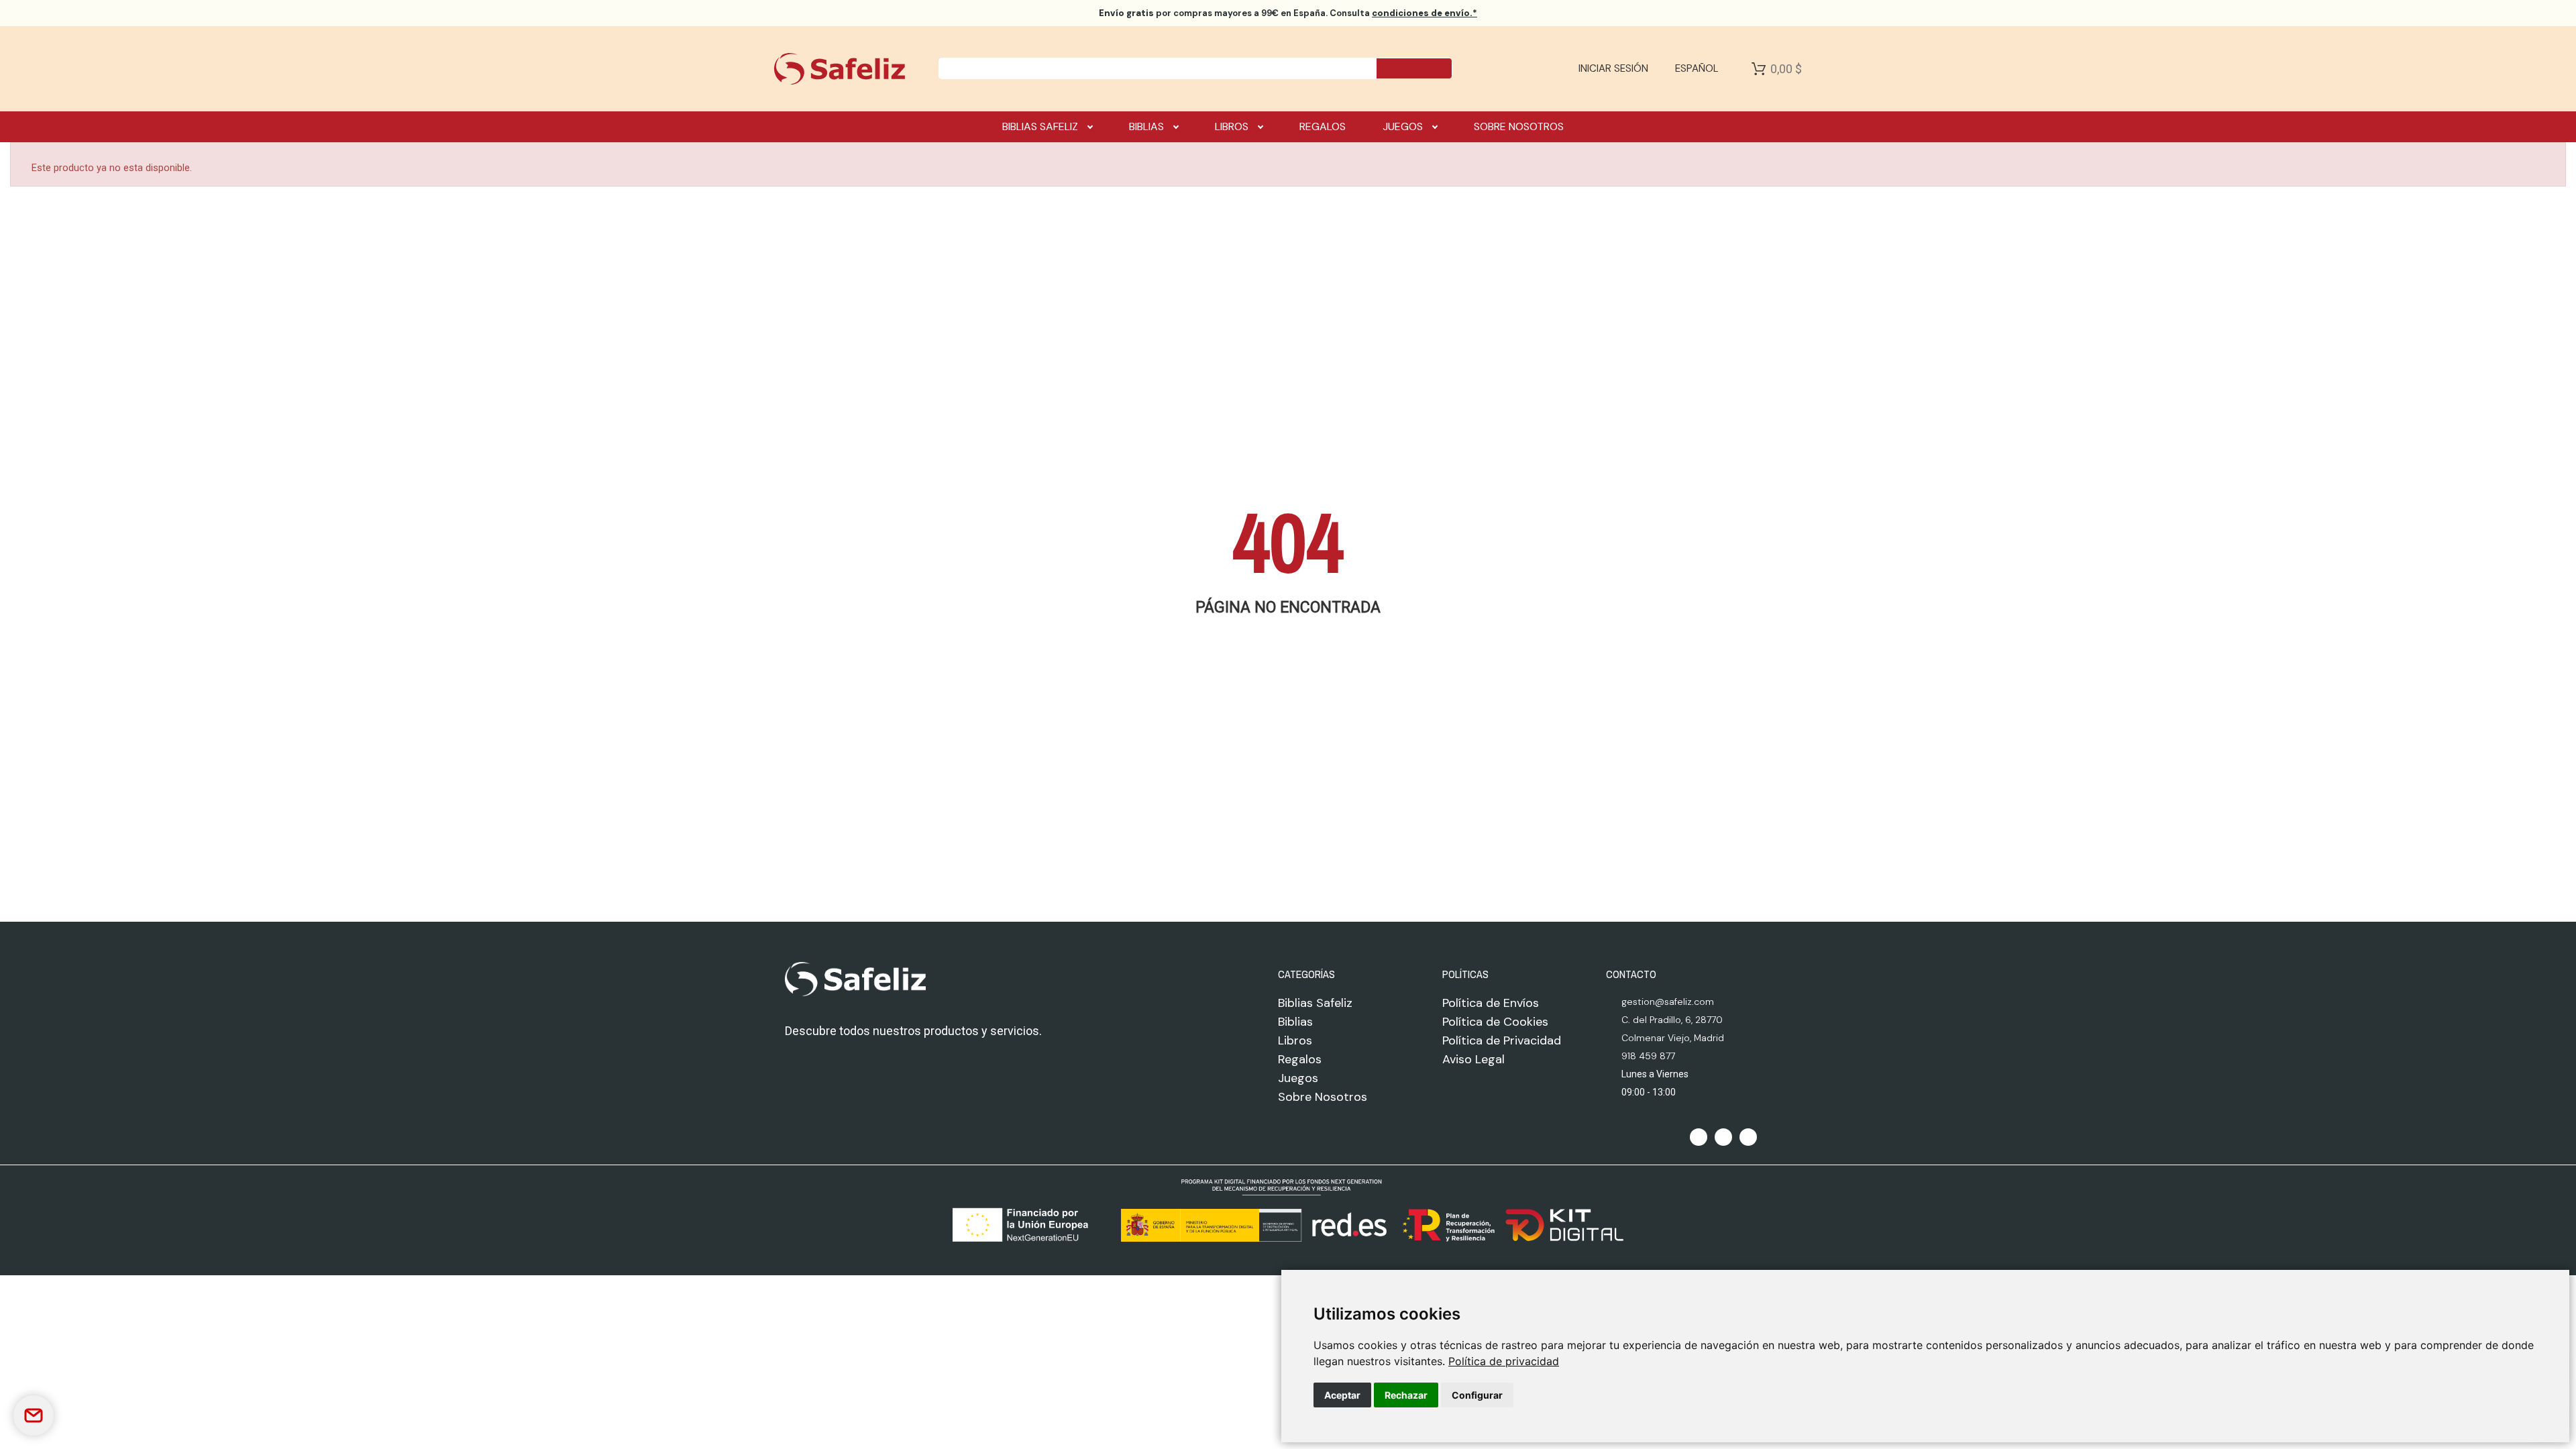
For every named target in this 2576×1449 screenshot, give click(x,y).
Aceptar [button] (1342, 1395)
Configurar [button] (1477, 1395)
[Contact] (34, 1415)
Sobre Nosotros (1323, 1097)
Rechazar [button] (1406, 1395)
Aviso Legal (1473, 1059)
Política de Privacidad (1502, 1040)
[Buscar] (1414, 68)
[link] (1504, 1361)
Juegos (1403, 126)
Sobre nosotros (1519, 126)
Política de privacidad (1504, 1361)
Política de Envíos (1491, 1003)
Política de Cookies (1495, 1022)
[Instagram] (1723, 1137)
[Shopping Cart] (1759, 68)
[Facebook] (1699, 1137)
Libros (1232, 126)
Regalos (1323, 126)
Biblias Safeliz (1040, 126)
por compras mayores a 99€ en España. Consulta (1288, 13)
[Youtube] (1748, 1137)
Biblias (1146, 126)
